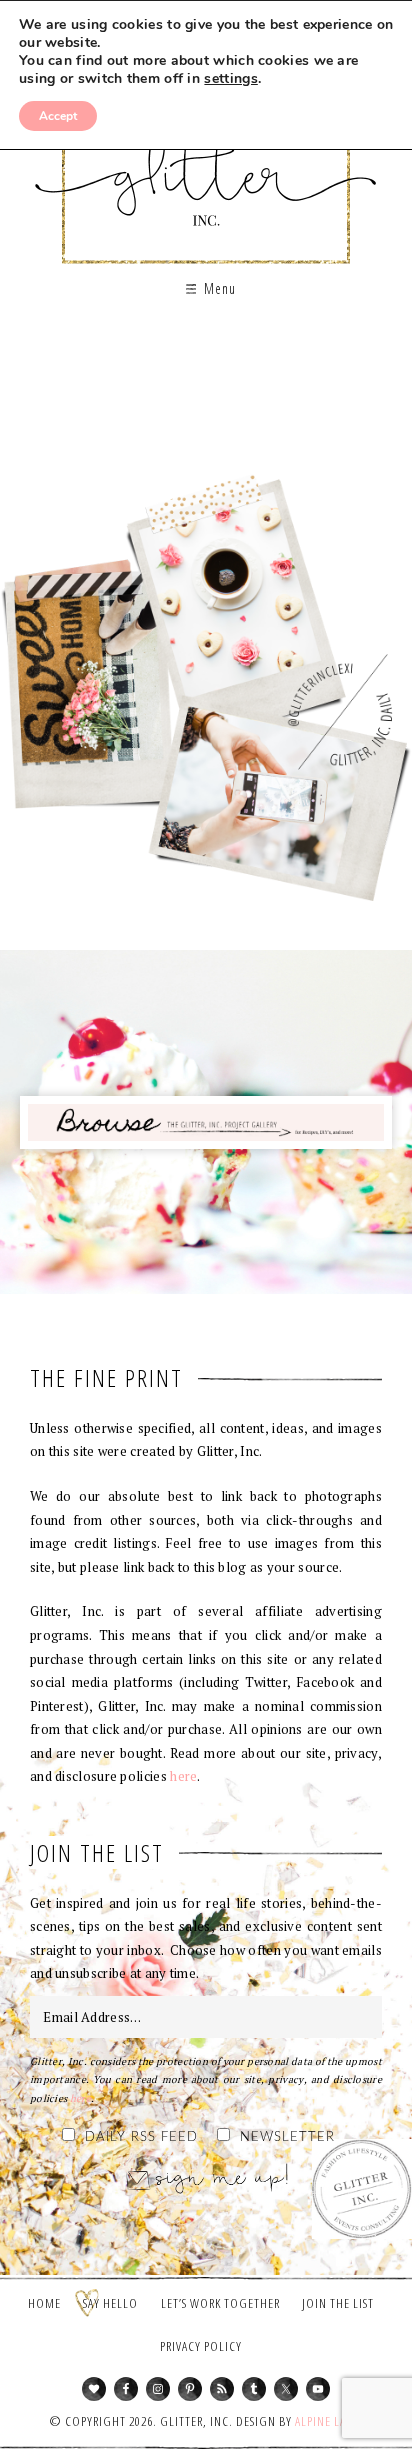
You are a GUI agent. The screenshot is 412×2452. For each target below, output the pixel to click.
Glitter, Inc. (206, 163)
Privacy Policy (201, 2346)
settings (230, 79)
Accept (58, 116)
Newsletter (287, 2137)
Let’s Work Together (220, 2303)
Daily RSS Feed (141, 2137)
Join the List (338, 2303)
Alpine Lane (327, 2421)
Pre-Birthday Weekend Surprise (206, 433)
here (183, 1776)
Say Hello (110, 2303)
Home (44, 2303)
